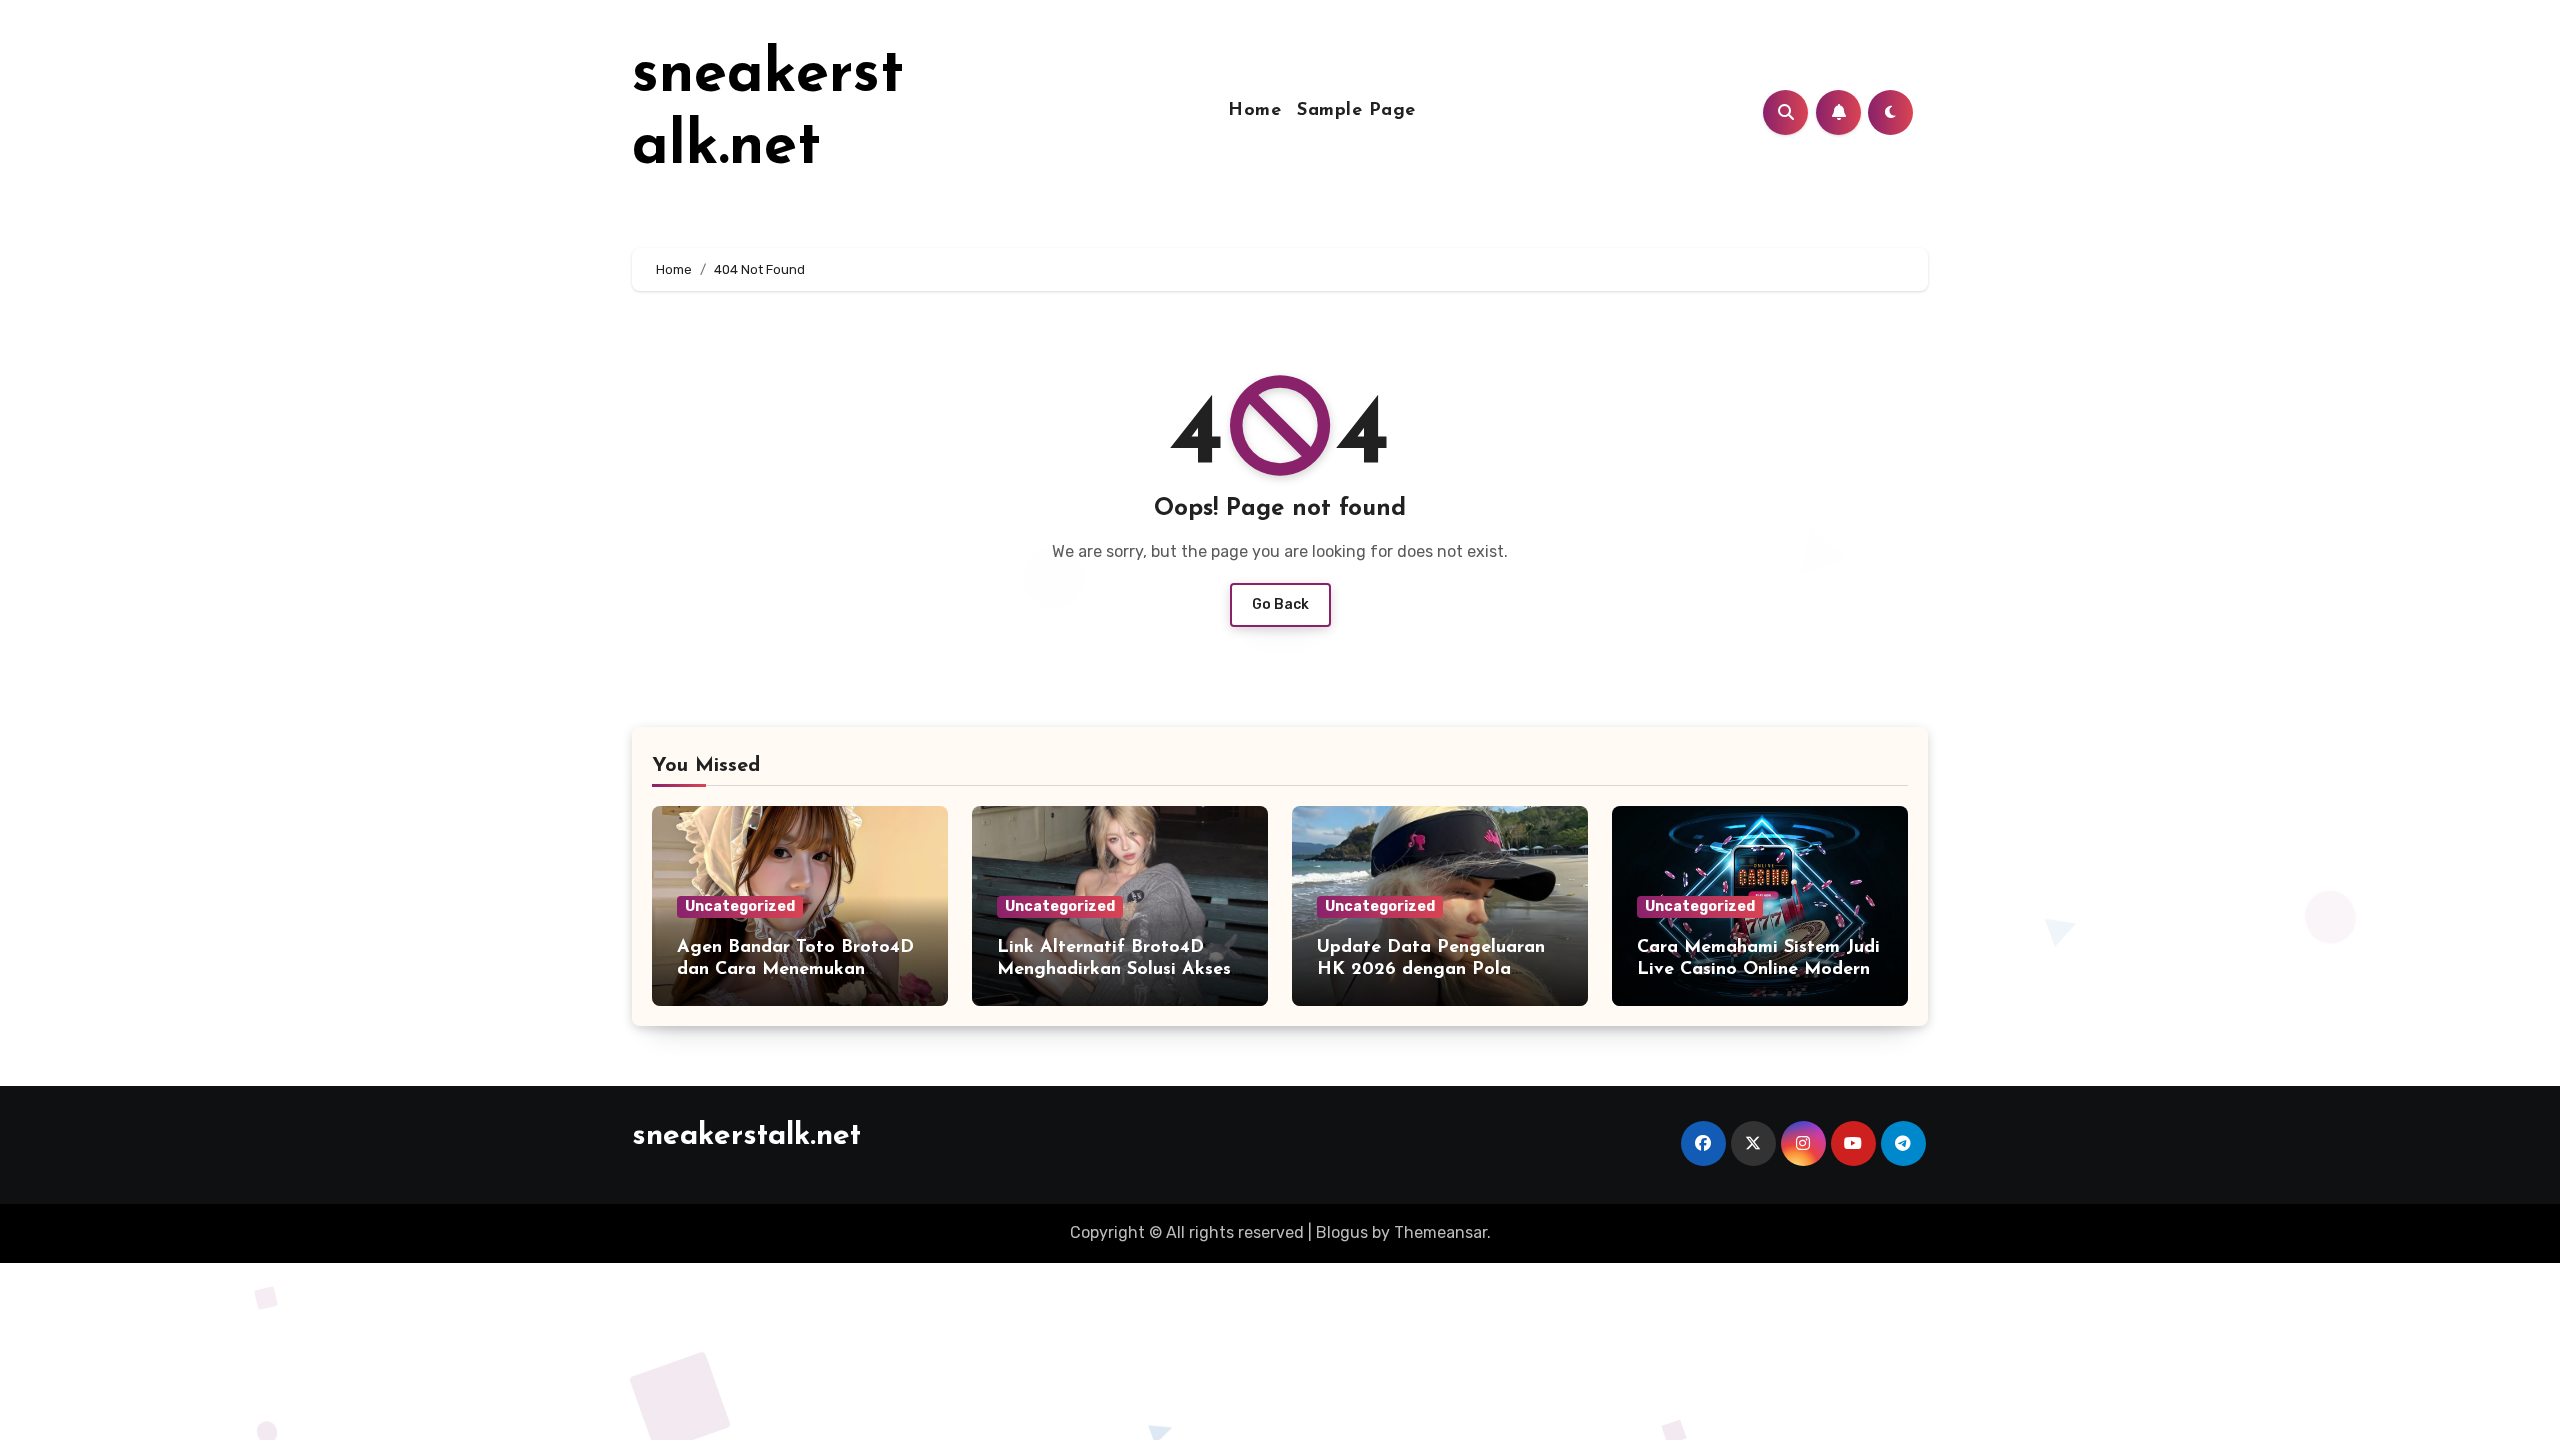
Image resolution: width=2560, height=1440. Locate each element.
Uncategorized (740, 906)
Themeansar (1440, 1232)
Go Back (1280, 604)
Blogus (1342, 1232)
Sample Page (1356, 111)
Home (1254, 111)
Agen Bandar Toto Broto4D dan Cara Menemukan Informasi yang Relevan (795, 969)
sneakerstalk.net (746, 1136)
